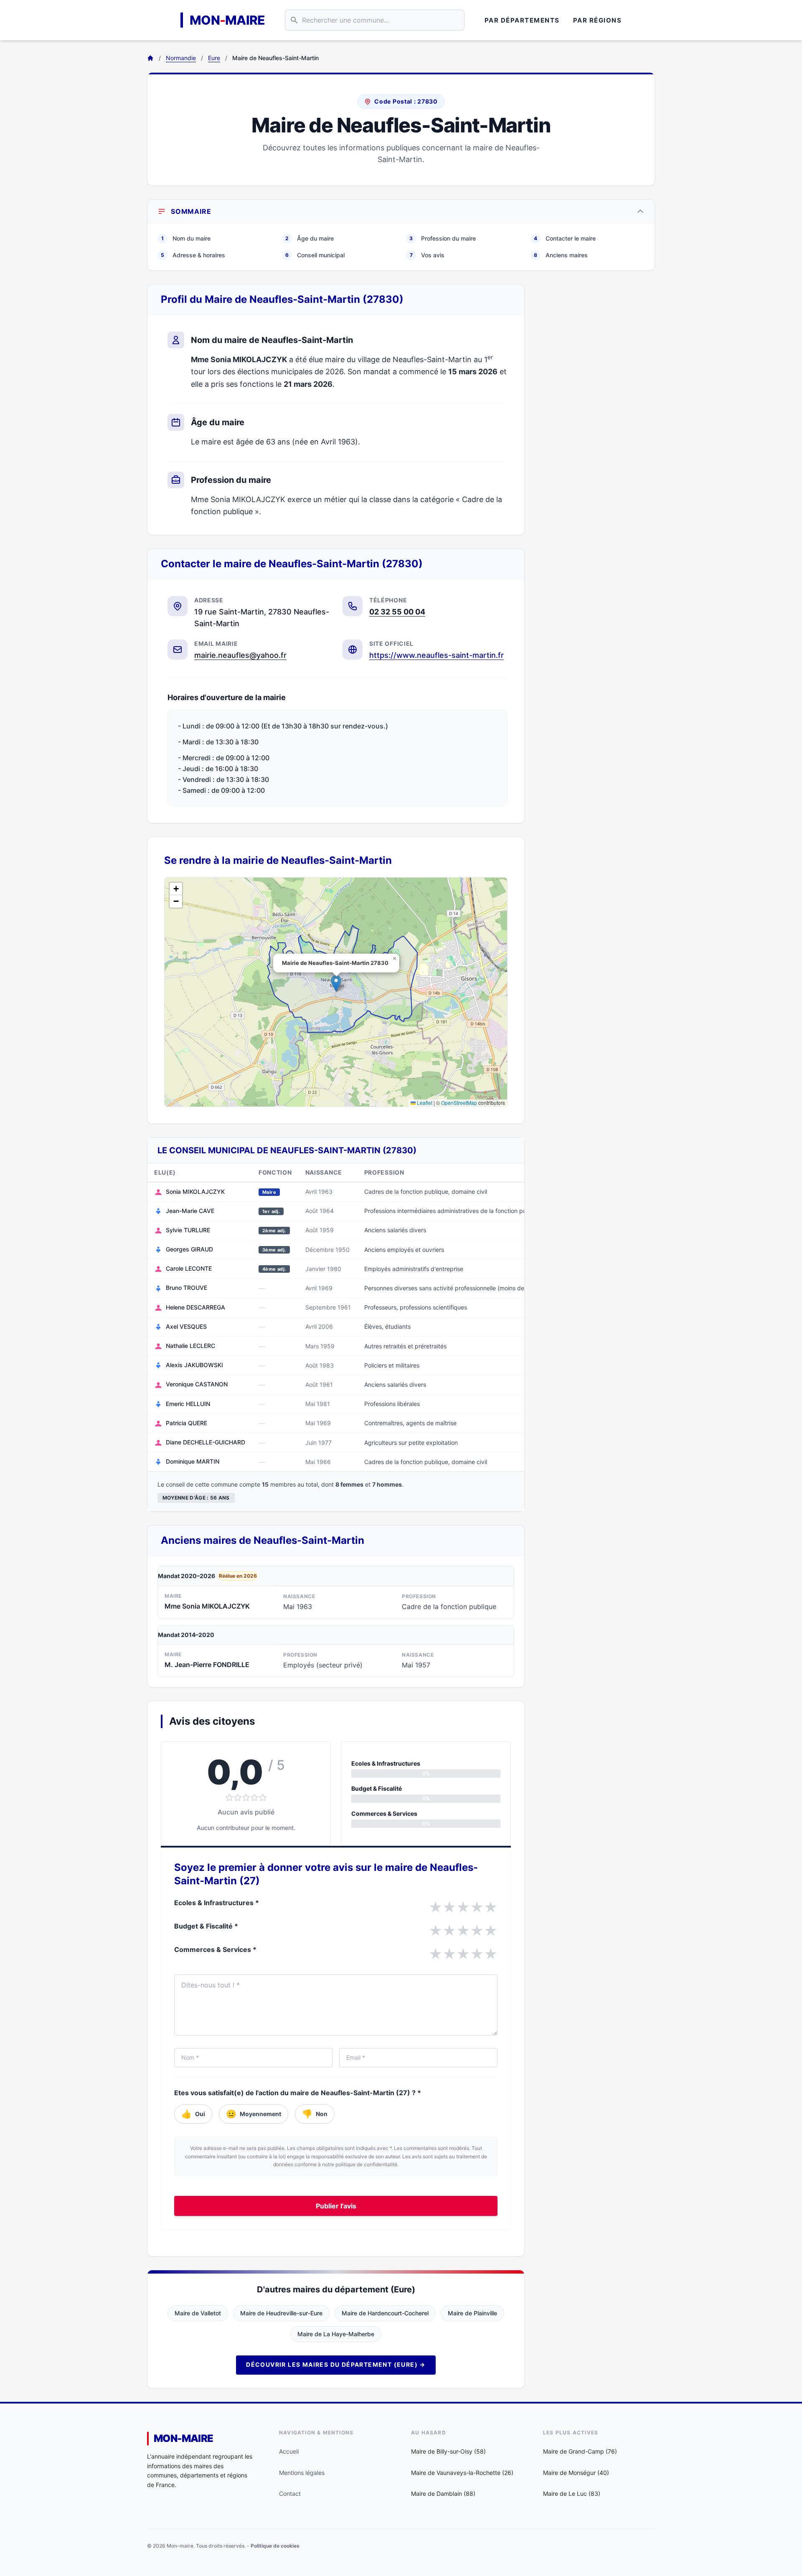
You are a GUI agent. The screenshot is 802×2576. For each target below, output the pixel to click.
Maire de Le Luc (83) (572, 2494)
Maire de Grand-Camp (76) (580, 2451)
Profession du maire (443, 238)
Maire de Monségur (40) (576, 2473)
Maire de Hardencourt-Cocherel (385, 2313)
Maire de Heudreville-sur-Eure (281, 2313)
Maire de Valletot (198, 2313)
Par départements (522, 20)
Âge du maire (310, 238)
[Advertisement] (596, 409)
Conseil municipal (315, 255)
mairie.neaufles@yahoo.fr (240, 655)
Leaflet (424, 1103)
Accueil (289, 2451)
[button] (336, 983)
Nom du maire (186, 238)
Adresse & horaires (193, 255)
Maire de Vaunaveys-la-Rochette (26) (462, 2473)
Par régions (598, 20)
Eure (214, 58)
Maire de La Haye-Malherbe (336, 2334)
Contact (290, 2494)
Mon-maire (184, 2438)
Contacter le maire (565, 238)
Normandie (181, 58)
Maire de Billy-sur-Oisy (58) (448, 2451)
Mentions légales (302, 2473)
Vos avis (427, 255)
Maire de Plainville (472, 2313)
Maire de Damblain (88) (443, 2494)
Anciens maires (561, 255)
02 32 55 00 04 (397, 612)
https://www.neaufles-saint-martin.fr (437, 655)
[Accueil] (150, 58)
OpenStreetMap (459, 1103)
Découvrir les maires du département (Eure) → (336, 2364)
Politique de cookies (275, 2546)
